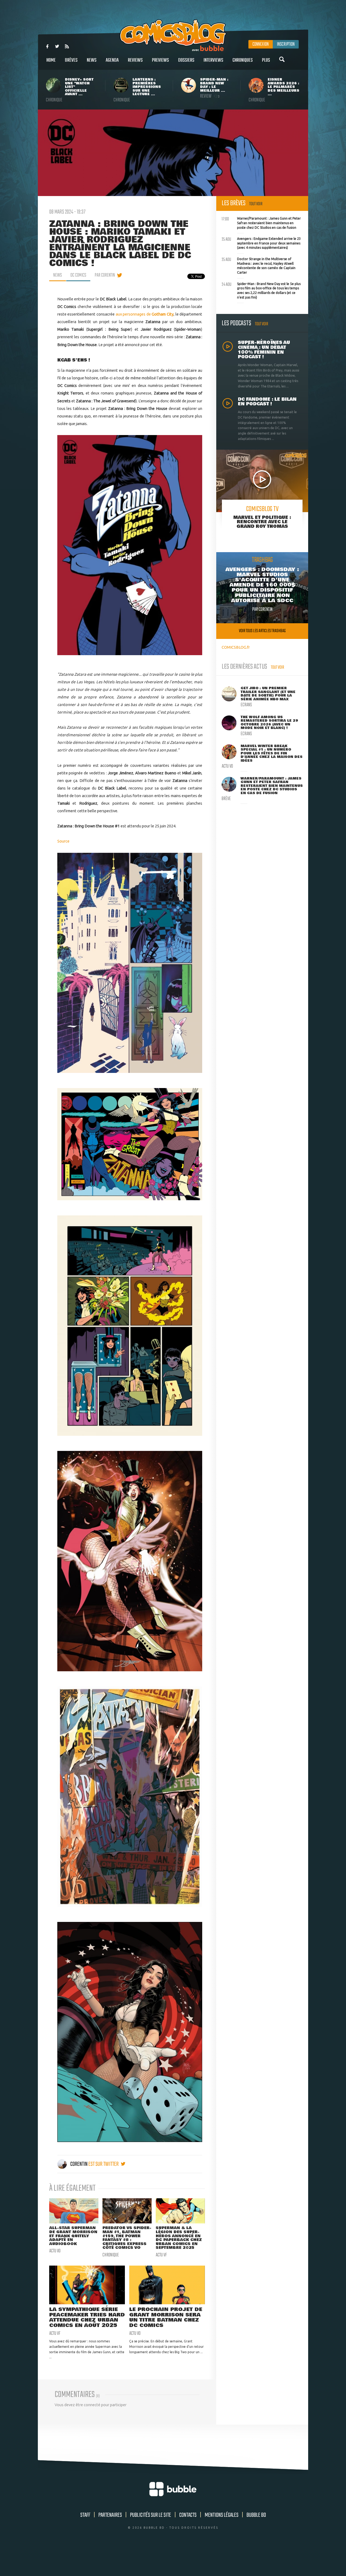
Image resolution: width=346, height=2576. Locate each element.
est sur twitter (104, 2164)
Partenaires (110, 2515)
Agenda (112, 60)
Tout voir (256, 204)
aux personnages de (145, 314)
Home (51, 60)
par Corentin (105, 275)
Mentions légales (222, 2515)
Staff (85, 2515)
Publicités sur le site (151, 2515)
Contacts (188, 2515)
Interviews (213, 60)
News (92, 60)
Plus (266, 60)
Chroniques (243, 60)
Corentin (79, 2164)
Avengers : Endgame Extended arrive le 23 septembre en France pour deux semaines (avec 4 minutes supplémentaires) (261, 243)
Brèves (71, 60)
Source (63, 841)
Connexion (261, 44)
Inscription (286, 44)
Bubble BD (256, 2515)
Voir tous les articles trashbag (262, 631)
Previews (160, 60)
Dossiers (186, 60)
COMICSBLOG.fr (236, 647)
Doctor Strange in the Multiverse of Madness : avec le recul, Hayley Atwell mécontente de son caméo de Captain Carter (259, 265)
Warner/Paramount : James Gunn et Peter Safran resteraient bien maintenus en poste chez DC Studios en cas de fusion (261, 222)
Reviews (135, 60)
